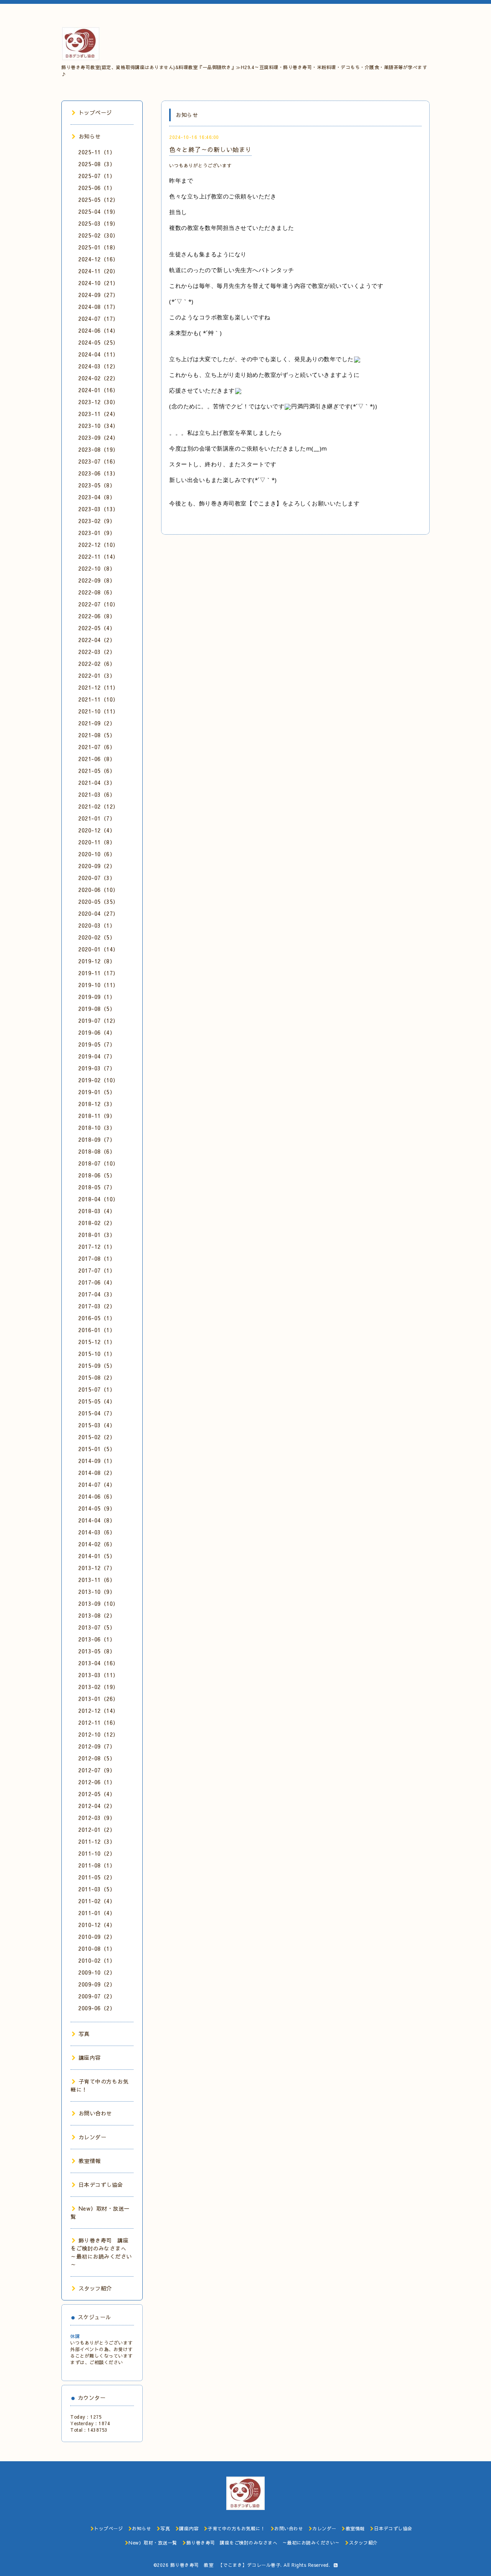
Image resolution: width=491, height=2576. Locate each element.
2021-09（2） (97, 723)
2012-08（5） (97, 1758)
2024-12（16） (98, 259)
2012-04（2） (97, 1806)
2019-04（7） (97, 1056)
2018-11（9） (97, 1116)
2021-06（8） (97, 759)
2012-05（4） (97, 1794)
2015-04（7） (97, 1413)
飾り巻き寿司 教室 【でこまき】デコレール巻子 (226, 2565)
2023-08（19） (98, 449)
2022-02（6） (97, 664)
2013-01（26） (98, 1699)
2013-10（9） (97, 1592)
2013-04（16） (98, 1663)
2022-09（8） (97, 580)
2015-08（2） (97, 1377)
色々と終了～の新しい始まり (210, 149)
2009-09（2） (97, 1984)
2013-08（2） (97, 1615)
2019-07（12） (98, 1020)
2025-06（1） (97, 188)
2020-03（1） (97, 925)
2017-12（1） (97, 1247)
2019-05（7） (97, 1044)
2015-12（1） (97, 1342)
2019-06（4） (97, 1032)
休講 (75, 2336)
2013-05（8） (97, 1651)
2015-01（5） (97, 1449)
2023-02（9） (97, 521)
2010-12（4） (97, 1925)
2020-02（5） (97, 937)
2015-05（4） (97, 1401)
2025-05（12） (98, 200)
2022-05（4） (97, 628)
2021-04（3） (97, 783)
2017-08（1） (97, 1258)
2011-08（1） (97, 1865)
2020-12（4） (97, 830)
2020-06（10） (98, 890)
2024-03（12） (98, 366)
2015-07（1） (97, 1389)
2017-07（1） (97, 1270)
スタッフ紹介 (95, 2288)
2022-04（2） (97, 640)
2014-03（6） (97, 1532)
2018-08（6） (97, 1151)
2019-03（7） (97, 1068)
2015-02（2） (97, 1437)
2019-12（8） (97, 961)
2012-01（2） (97, 1830)
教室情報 (90, 2161)
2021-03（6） (97, 794)
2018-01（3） (97, 1235)
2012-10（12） (98, 1734)
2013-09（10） (98, 1603)
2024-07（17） (98, 319)
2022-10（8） (97, 568)
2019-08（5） (97, 1009)
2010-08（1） (97, 1949)
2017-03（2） (97, 1306)
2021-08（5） (97, 735)
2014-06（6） (97, 1496)
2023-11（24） (98, 414)
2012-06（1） (97, 1782)
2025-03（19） (98, 223)
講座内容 (90, 2057)
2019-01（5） (97, 1092)
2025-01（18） (98, 247)
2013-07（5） (97, 1627)
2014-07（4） (97, 1485)
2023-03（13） (98, 509)
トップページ (95, 112)
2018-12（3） (97, 1104)
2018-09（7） (97, 1139)
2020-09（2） (97, 866)
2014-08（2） (97, 1473)
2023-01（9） (97, 533)
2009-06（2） (97, 2008)
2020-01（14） (98, 949)
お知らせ (90, 136)
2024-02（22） (98, 378)
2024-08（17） (98, 307)
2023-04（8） (97, 497)
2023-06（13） (98, 473)
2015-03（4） (97, 1425)
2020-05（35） (98, 902)
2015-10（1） (97, 1354)
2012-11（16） (98, 1722)
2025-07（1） (97, 176)
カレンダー (92, 2137)
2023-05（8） (97, 485)
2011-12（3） (97, 1841)
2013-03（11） (98, 1675)
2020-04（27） (98, 913)
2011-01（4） (97, 1913)
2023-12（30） (98, 402)
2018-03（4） (97, 1211)
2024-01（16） (98, 390)
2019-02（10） (98, 1080)
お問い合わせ (95, 2113)
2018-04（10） (98, 1199)
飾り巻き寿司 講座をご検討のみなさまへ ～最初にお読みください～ (101, 2252)
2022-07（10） (98, 604)
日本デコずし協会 (101, 2185)
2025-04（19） (98, 211)
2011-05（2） (97, 1877)
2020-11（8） (97, 842)
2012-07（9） (97, 1770)
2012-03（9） (97, 1818)
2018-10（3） (97, 1128)
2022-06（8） (97, 616)
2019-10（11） (98, 985)
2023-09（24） (98, 438)
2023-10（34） (98, 426)
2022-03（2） (97, 652)
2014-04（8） (97, 1520)
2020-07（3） (97, 878)
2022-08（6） (97, 592)
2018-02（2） (97, 1223)
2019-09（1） (97, 997)
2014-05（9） (97, 1508)
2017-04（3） (97, 1294)
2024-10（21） (98, 283)
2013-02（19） (98, 1687)
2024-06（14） (98, 330)
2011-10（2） (97, 1853)
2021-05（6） (97, 771)
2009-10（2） (97, 1972)
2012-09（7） (97, 1746)
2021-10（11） (98, 711)
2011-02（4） (97, 1901)
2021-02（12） (98, 806)
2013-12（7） (97, 1568)
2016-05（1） (97, 1318)
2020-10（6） (97, 854)
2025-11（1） (97, 152)
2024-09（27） (98, 295)
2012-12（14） (98, 1711)
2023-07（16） (98, 461)
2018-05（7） (97, 1187)
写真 (84, 2034)
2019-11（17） (98, 973)
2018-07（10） (98, 1163)
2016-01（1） (97, 1330)
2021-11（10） (98, 699)
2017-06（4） (97, 1282)
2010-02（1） (97, 1960)
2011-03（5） (97, 1889)
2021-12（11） (98, 687)
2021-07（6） (97, 747)
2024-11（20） (98, 271)
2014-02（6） (97, 1544)
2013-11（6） (97, 1580)
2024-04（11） (98, 354)
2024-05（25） (98, 342)
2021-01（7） (97, 818)
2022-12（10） (98, 545)
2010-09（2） (97, 1937)
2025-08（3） (97, 164)
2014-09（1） (97, 1461)
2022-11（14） (98, 556)
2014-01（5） (97, 1556)
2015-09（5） (97, 1366)
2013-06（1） (97, 1639)
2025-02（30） (98, 235)
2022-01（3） (97, 675)
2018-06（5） (97, 1175)
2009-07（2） (97, 1996)
